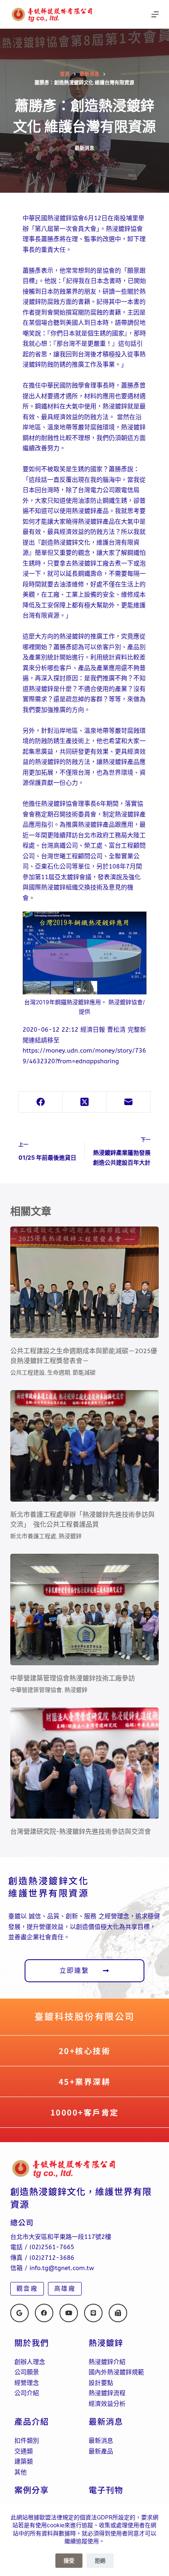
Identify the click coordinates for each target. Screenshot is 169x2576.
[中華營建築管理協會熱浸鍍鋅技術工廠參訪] (85, 1609)
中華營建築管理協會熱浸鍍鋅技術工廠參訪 (73, 1678)
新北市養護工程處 (33, 1536)
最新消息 (84, 148)
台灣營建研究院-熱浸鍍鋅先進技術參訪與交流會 (81, 1832)
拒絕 (100, 2560)
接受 (69, 2560)
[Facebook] (41, 1102)
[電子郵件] (129, 1102)
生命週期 (59, 1372)
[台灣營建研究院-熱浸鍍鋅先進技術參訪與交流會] (85, 1763)
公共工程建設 (27, 1372)
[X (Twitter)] (85, 1102)
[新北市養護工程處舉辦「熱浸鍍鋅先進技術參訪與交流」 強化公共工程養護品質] (85, 1446)
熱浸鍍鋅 (70, 1536)
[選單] (155, 14)
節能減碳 (84, 1372)
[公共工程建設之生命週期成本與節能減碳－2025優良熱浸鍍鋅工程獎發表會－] (85, 1282)
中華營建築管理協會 (36, 1690)
